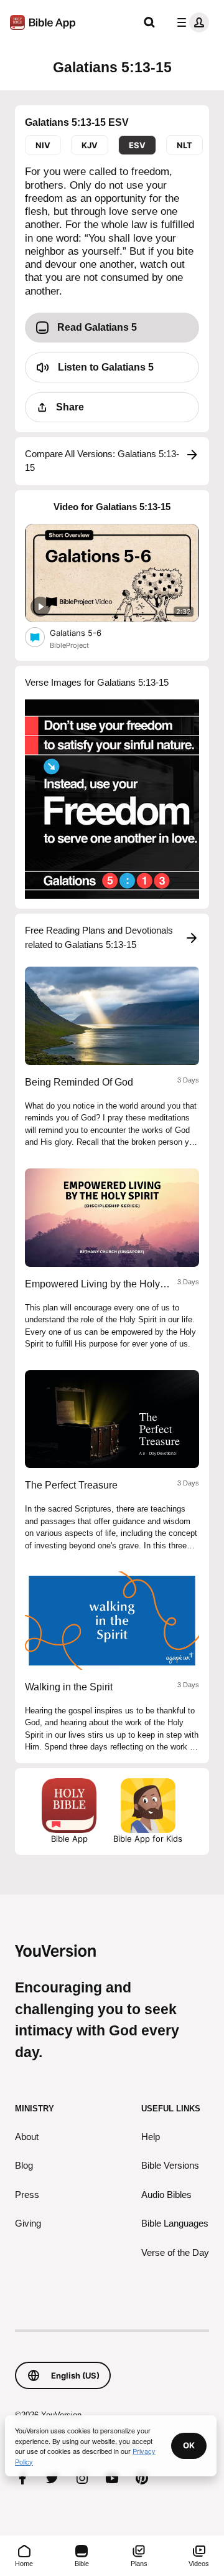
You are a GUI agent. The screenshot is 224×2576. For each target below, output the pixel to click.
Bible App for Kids (148, 1839)
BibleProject (69, 645)
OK (189, 2445)
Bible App (69, 1839)
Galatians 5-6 (86, 632)
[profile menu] (190, 22)
